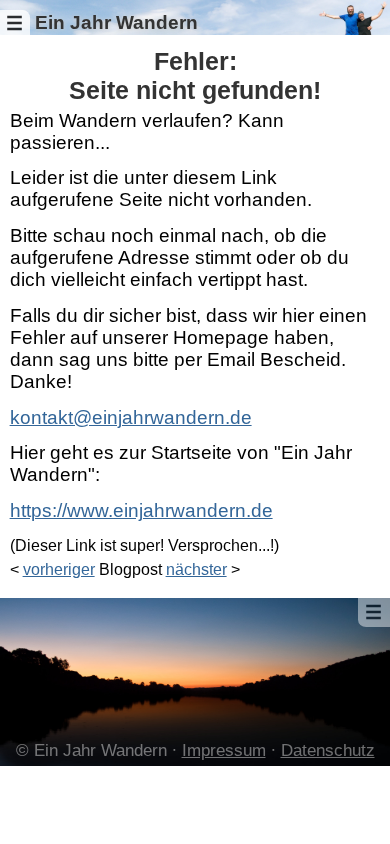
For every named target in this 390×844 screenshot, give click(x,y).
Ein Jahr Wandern (116, 22)
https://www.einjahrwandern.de (141, 510)
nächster (196, 569)
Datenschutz (328, 750)
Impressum (224, 750)
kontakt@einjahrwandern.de (131, 417)
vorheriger (59, 569)
